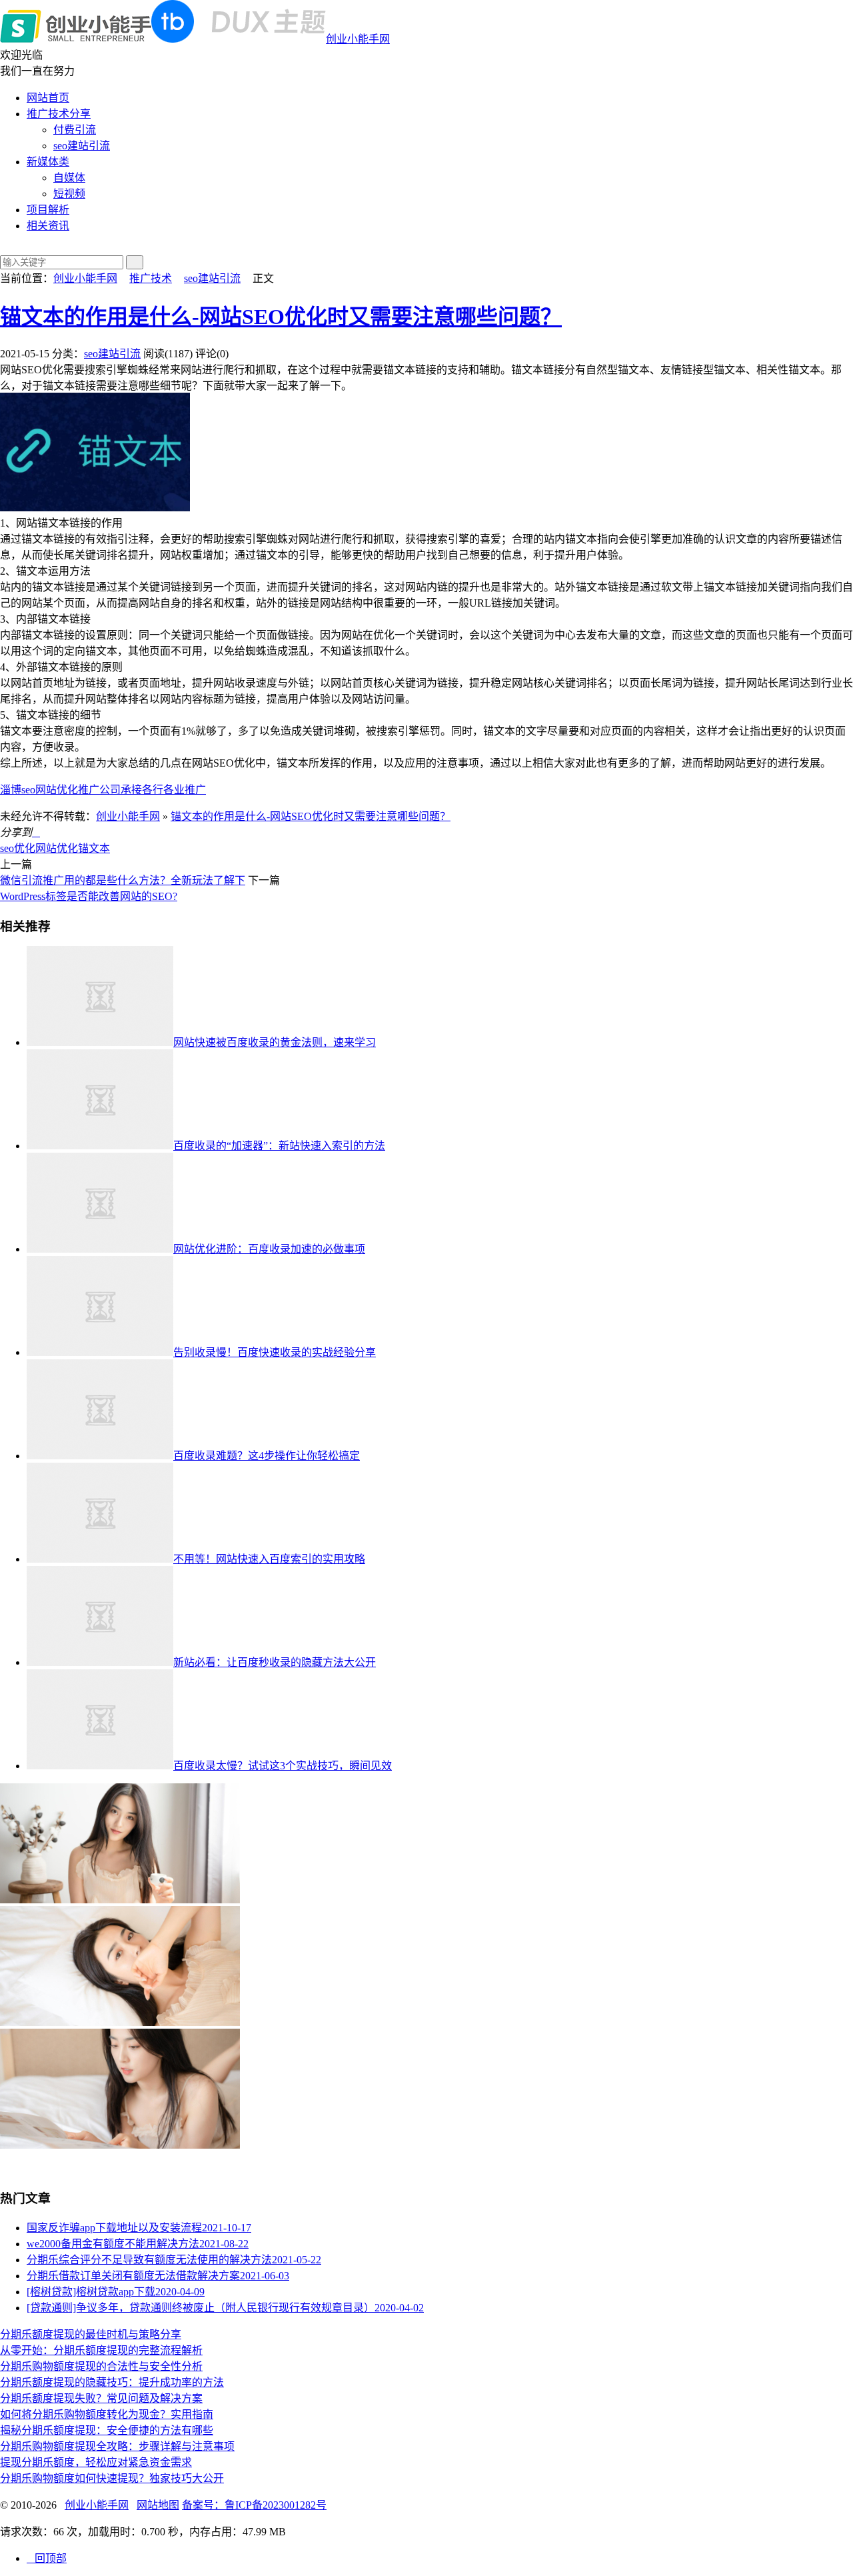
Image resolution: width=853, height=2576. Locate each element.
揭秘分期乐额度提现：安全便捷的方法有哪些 (107, 2430)
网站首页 (48, 98)
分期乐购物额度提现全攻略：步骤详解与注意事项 (117, 2446)
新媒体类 (48, 162)
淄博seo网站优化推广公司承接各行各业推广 (103, 790)
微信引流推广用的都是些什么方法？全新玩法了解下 (123, 880)
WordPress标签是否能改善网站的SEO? (89, 896)
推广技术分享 (59, 114)
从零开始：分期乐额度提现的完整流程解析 (101, 2350)
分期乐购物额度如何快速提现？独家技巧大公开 (112, 2478)
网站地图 (158, 2505)
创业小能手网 (358, 39)
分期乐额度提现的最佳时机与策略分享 (91, 2334)
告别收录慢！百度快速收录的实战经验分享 (275, 1352)
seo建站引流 (82, 146)
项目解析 (48, 210)
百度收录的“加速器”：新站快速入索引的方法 (279, 1146)
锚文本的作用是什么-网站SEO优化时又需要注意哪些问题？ (281, 317)
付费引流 (75, 130)
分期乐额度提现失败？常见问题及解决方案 (101, 2398)
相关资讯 (48, 226)
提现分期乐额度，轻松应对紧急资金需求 (96, 2462)
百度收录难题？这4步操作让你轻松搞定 (267, 1456)
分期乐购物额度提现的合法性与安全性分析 (101, 2366)
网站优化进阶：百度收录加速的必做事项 (269, 1249)
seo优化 (18, 848)
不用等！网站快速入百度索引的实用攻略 (269, 1559)
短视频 (69, 194)
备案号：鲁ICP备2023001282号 (254, 2505)
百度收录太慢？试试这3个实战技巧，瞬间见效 (283, 1766)
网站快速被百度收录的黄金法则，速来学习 (275, 1042)
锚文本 (94, 848)
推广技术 (151, 278)
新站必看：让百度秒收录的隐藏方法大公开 (275, 1662)
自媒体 (69, 178)
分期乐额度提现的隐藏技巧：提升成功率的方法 (112, 2382)
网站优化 (57, 848)
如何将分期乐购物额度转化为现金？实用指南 (107, 2414)
